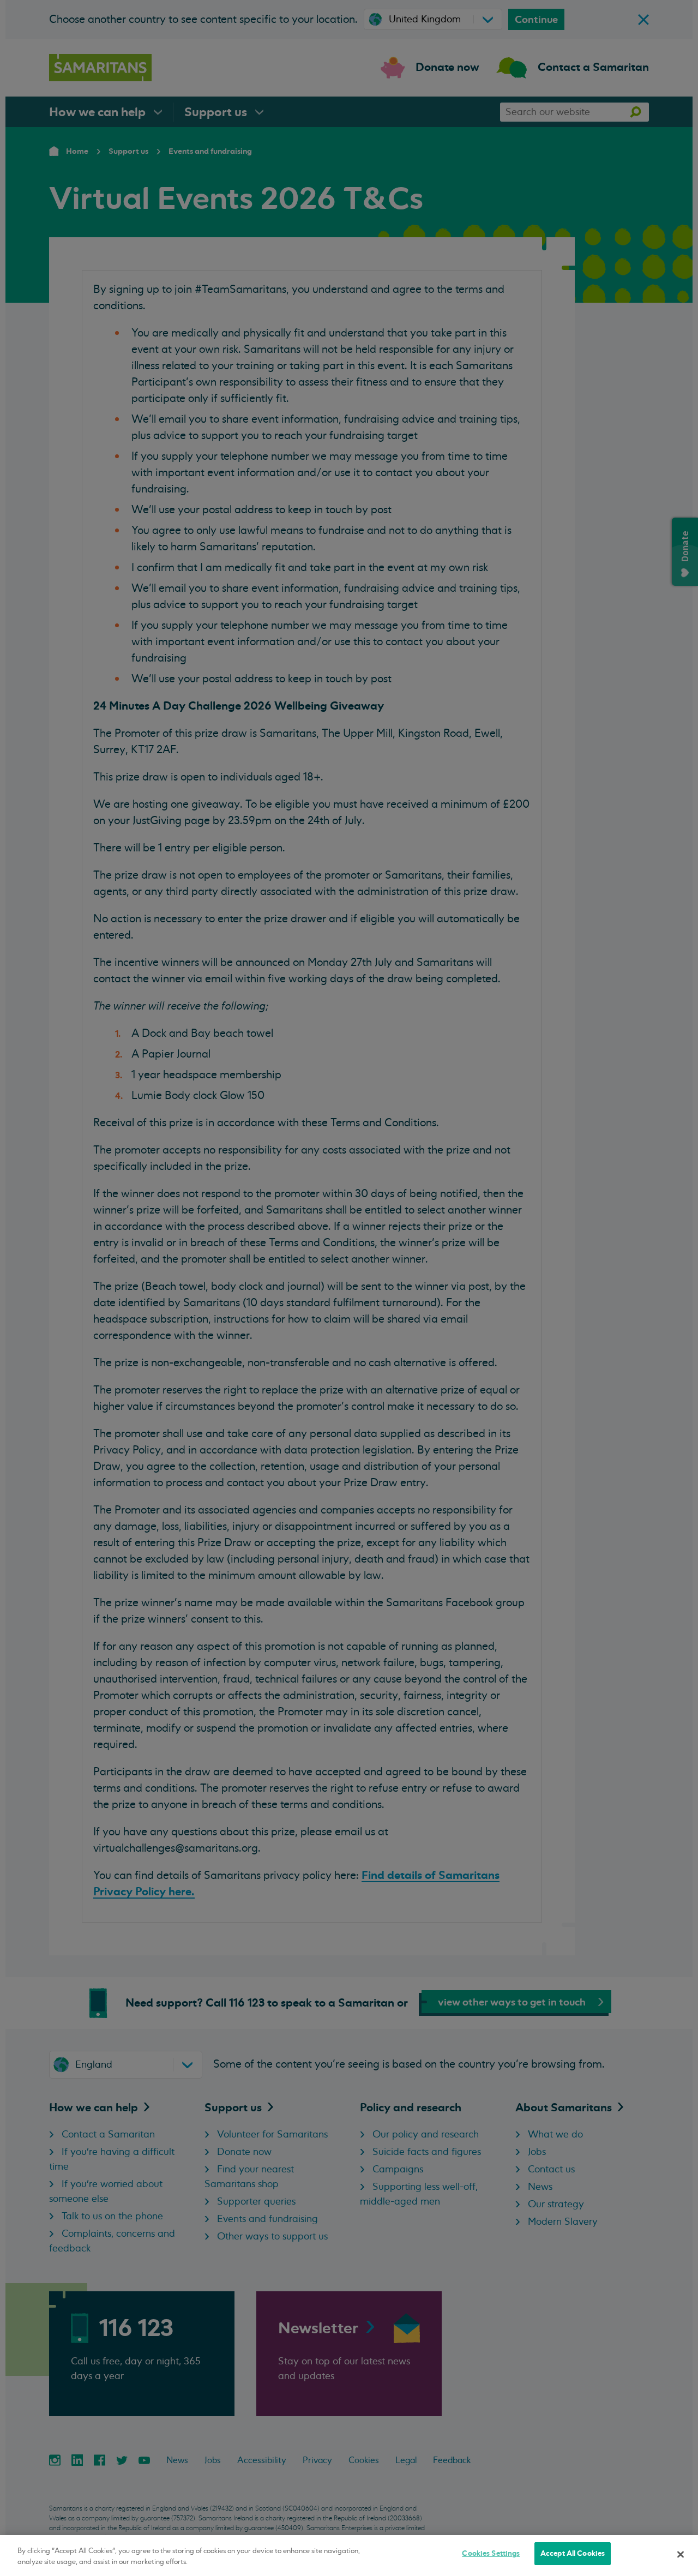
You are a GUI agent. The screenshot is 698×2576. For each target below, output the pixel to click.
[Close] (681, 2554)
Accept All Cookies (573, 2553)
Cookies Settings (491, 2553)
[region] (349, 2556)
